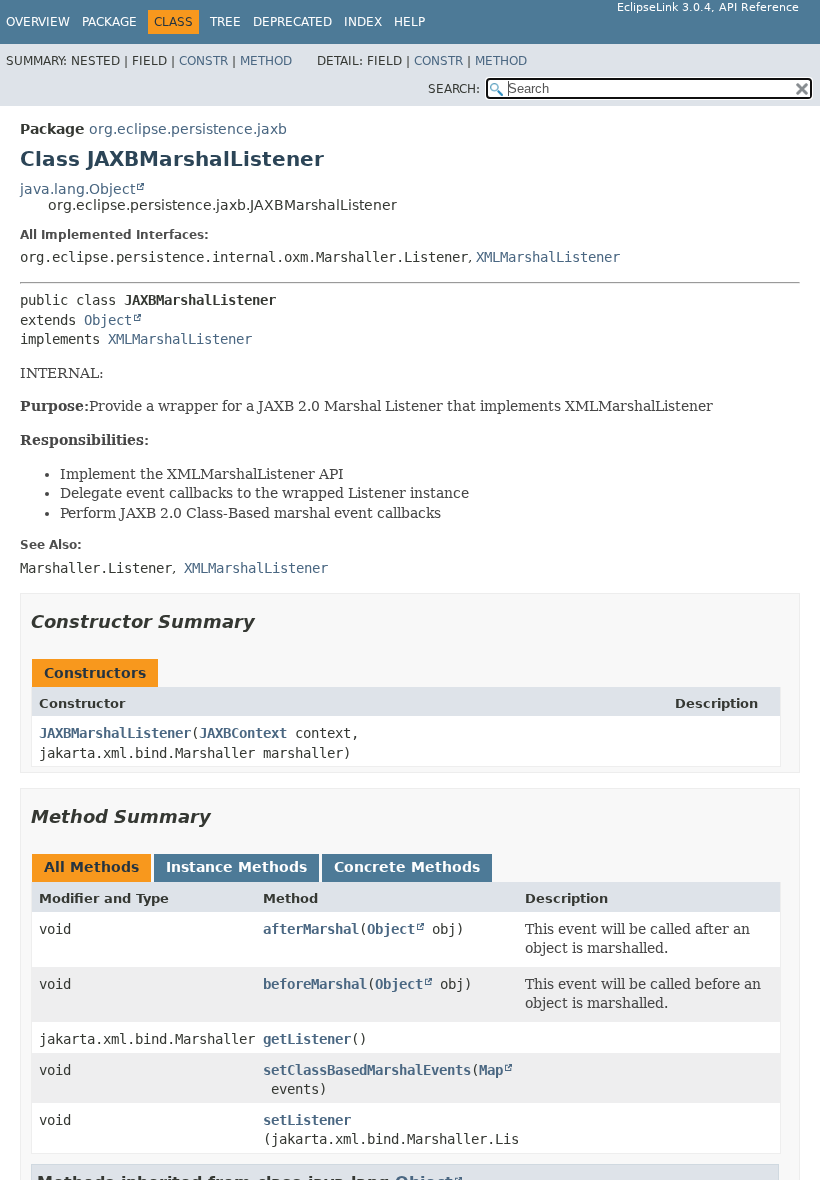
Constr (203, 61)
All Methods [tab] (91, 867)
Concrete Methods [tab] (407, 867)
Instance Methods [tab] (236, 867)
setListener (307, 1120)
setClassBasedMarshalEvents (367, 1070)
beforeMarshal (315, 984)
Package (109, 22)
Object (108, 320)
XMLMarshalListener (548, 257)
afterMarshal (311, 929)
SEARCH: (454, 89)
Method (266, 61)
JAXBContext (243, 733)
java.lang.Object (77, 189)
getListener (307, 1039)
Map (491, 1070)
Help (409, 22)
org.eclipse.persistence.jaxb (188, 129)
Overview (38, 22)
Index (363, 22)
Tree (225, 22)
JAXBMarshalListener (115, 733)
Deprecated (292, 22)
